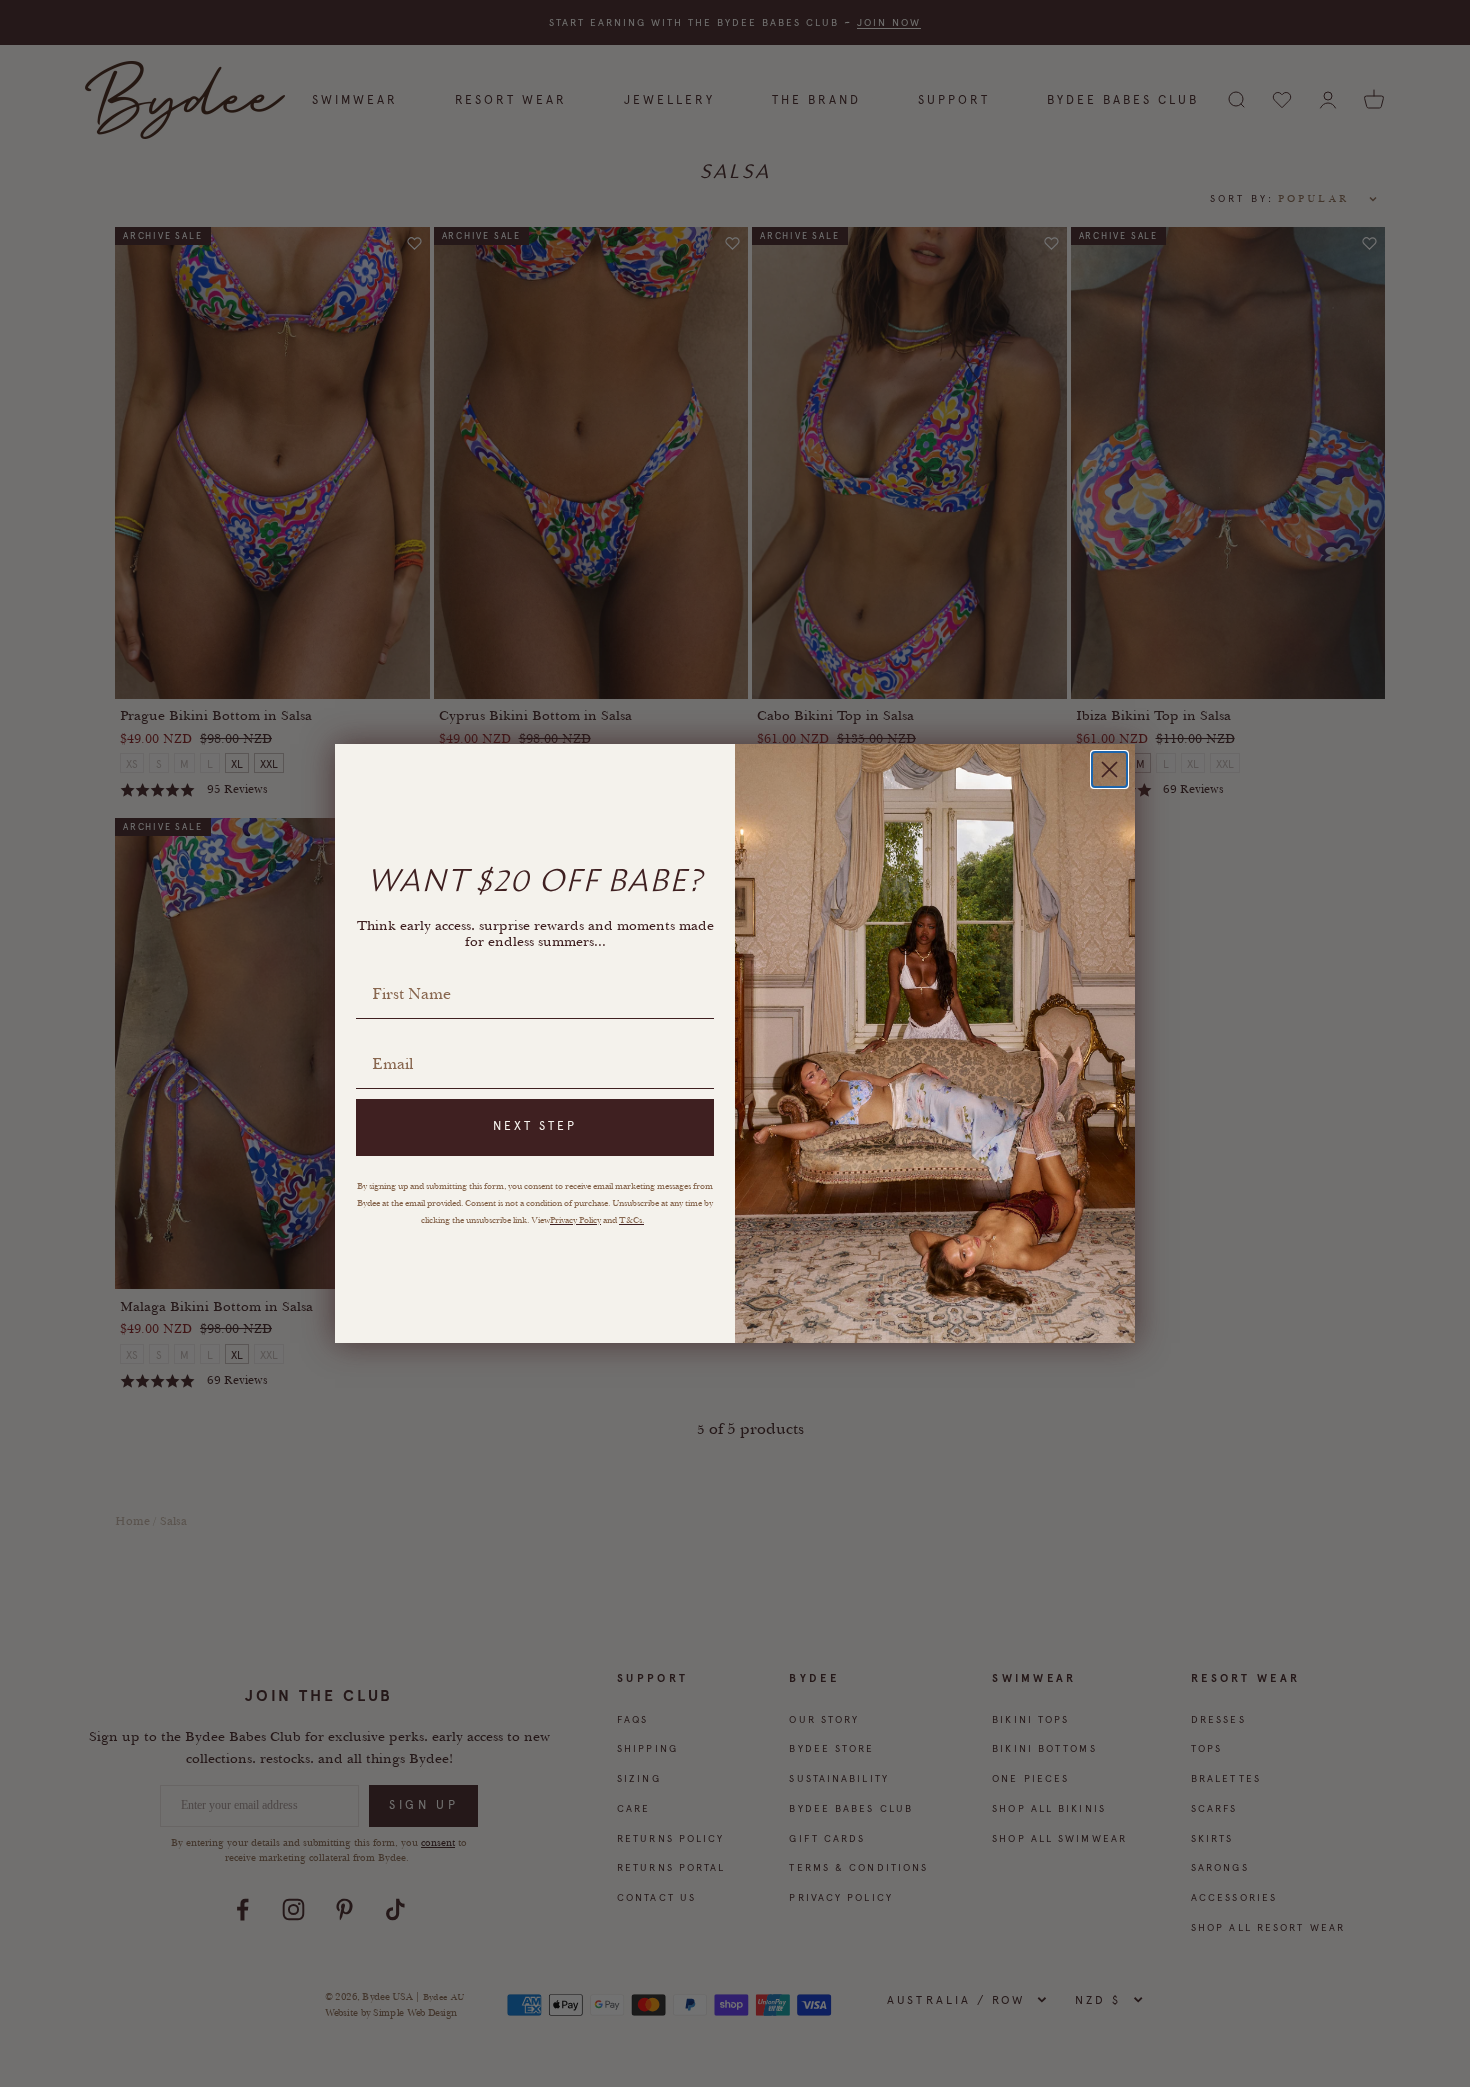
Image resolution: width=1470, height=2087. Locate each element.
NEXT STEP (535, 1126)
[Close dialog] (1109, 769)
